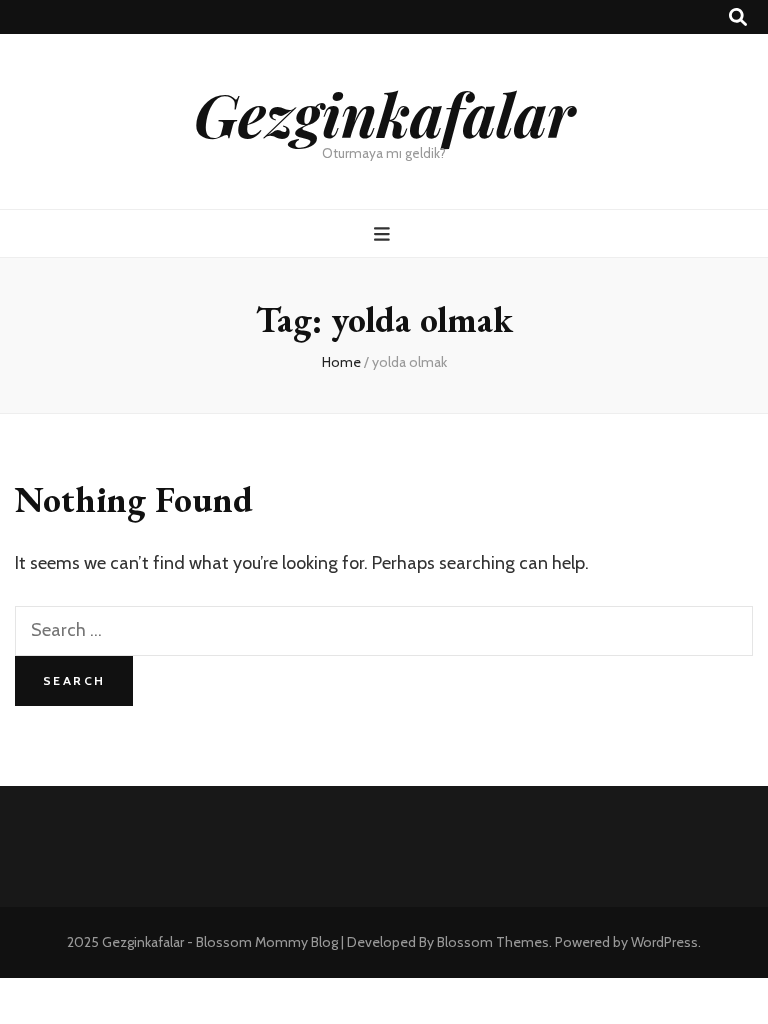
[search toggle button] (738, 17)
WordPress (664, 942)
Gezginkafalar (384, 113)
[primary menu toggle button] (384, 234)
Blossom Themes (493, 942)
